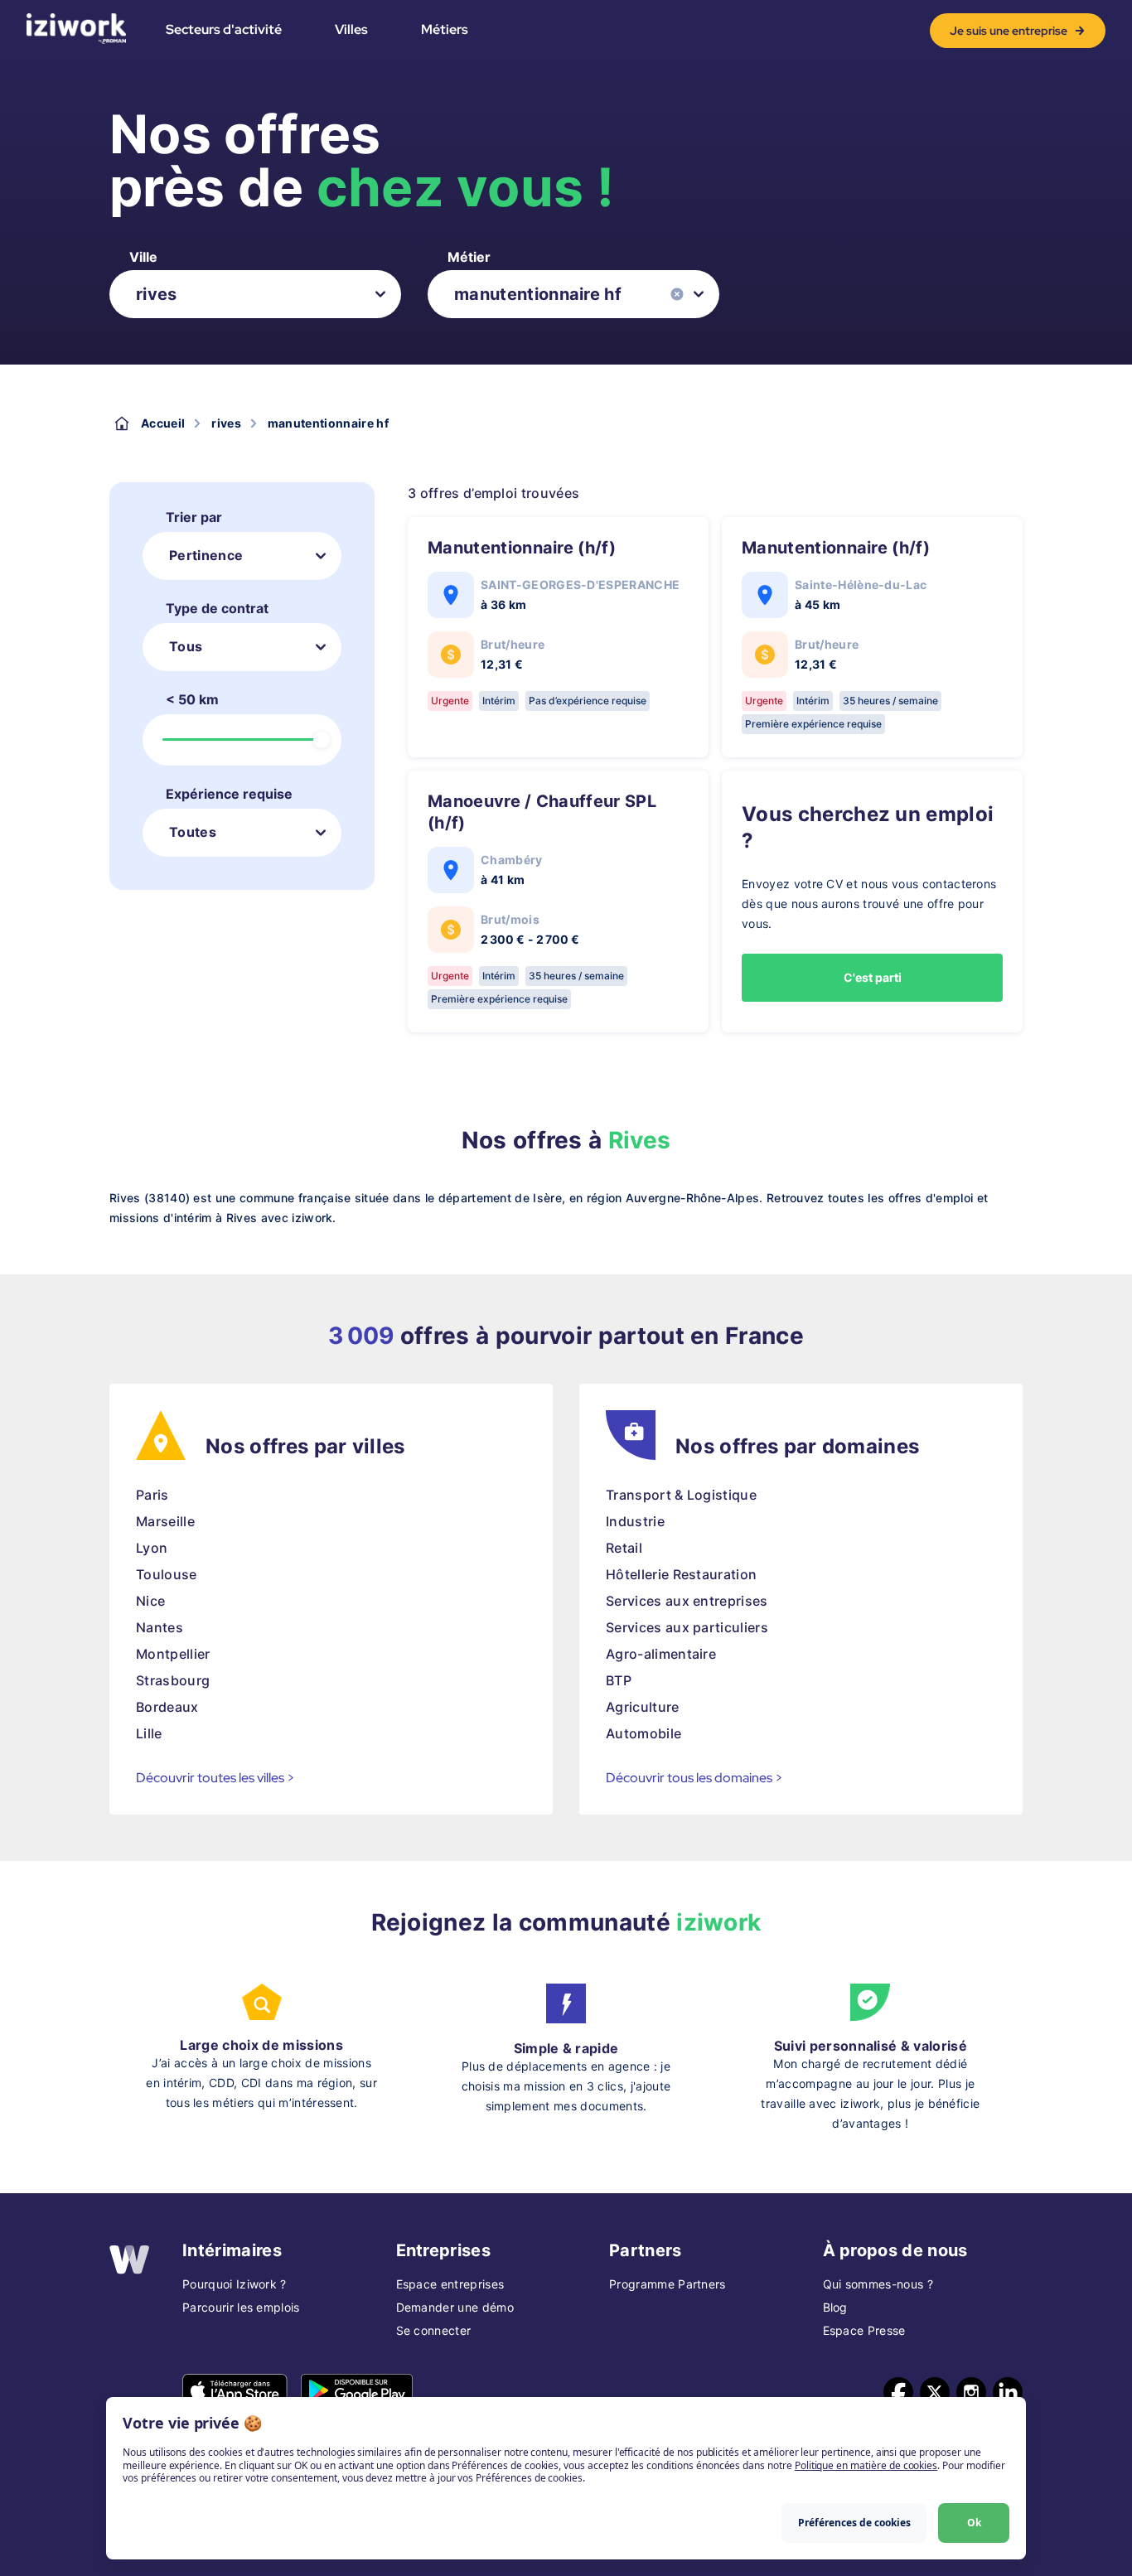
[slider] (322, 740)
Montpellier (173, 1654)
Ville (143, 257)
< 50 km (192, 699)
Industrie (635, 1521)
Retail (624, 1548)
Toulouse (167, 1574)
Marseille (165, 1521)
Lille (149, 1733)
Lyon (152, 1548)
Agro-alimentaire (661, 1654)
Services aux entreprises (687, 1601)
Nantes (160, 1627)
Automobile (643, 1733)
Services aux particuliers (687, 1627)
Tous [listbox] (186, 646)
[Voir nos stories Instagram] (971, 2392)
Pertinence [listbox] (206, 555)
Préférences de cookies (854, 2523)
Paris (152, 1495)
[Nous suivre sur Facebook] (898, 2392)
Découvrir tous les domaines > (694, 1778)
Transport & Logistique (681, 1495)
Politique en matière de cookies (866, 2465)
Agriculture (643, 1707)
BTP (619, 1680)
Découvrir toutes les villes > (215, 1778)
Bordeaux (167, 1707)
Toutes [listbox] (193, 832)
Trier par (194, 517)
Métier (469, 257)
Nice (150, 1601)
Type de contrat (217, 608)
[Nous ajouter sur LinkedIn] (1008, 2392)
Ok (974, 2523)
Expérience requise (229, 794)
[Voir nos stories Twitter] (935, 2392)
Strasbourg (173, 1680)
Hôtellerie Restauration (681, 1574)
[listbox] (255, 294)
